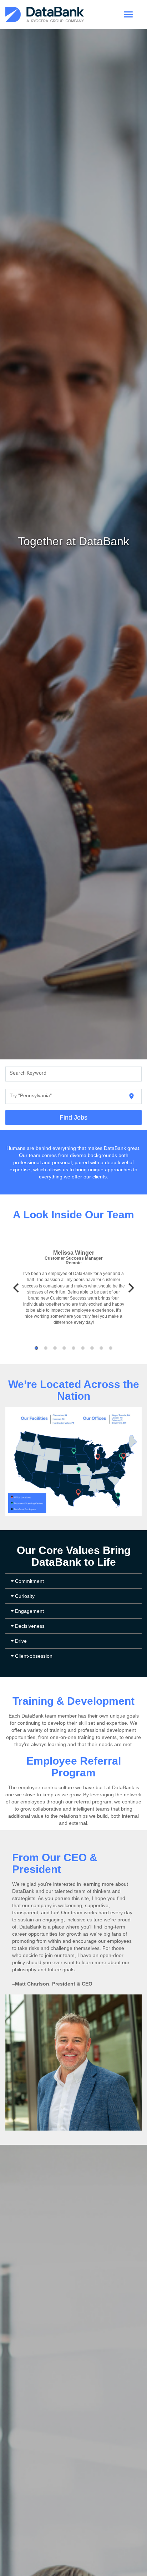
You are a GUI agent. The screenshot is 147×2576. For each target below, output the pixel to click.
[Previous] (17, 1288)
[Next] (130, 1288)
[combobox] (74, 1074)
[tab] (73, 1581)
